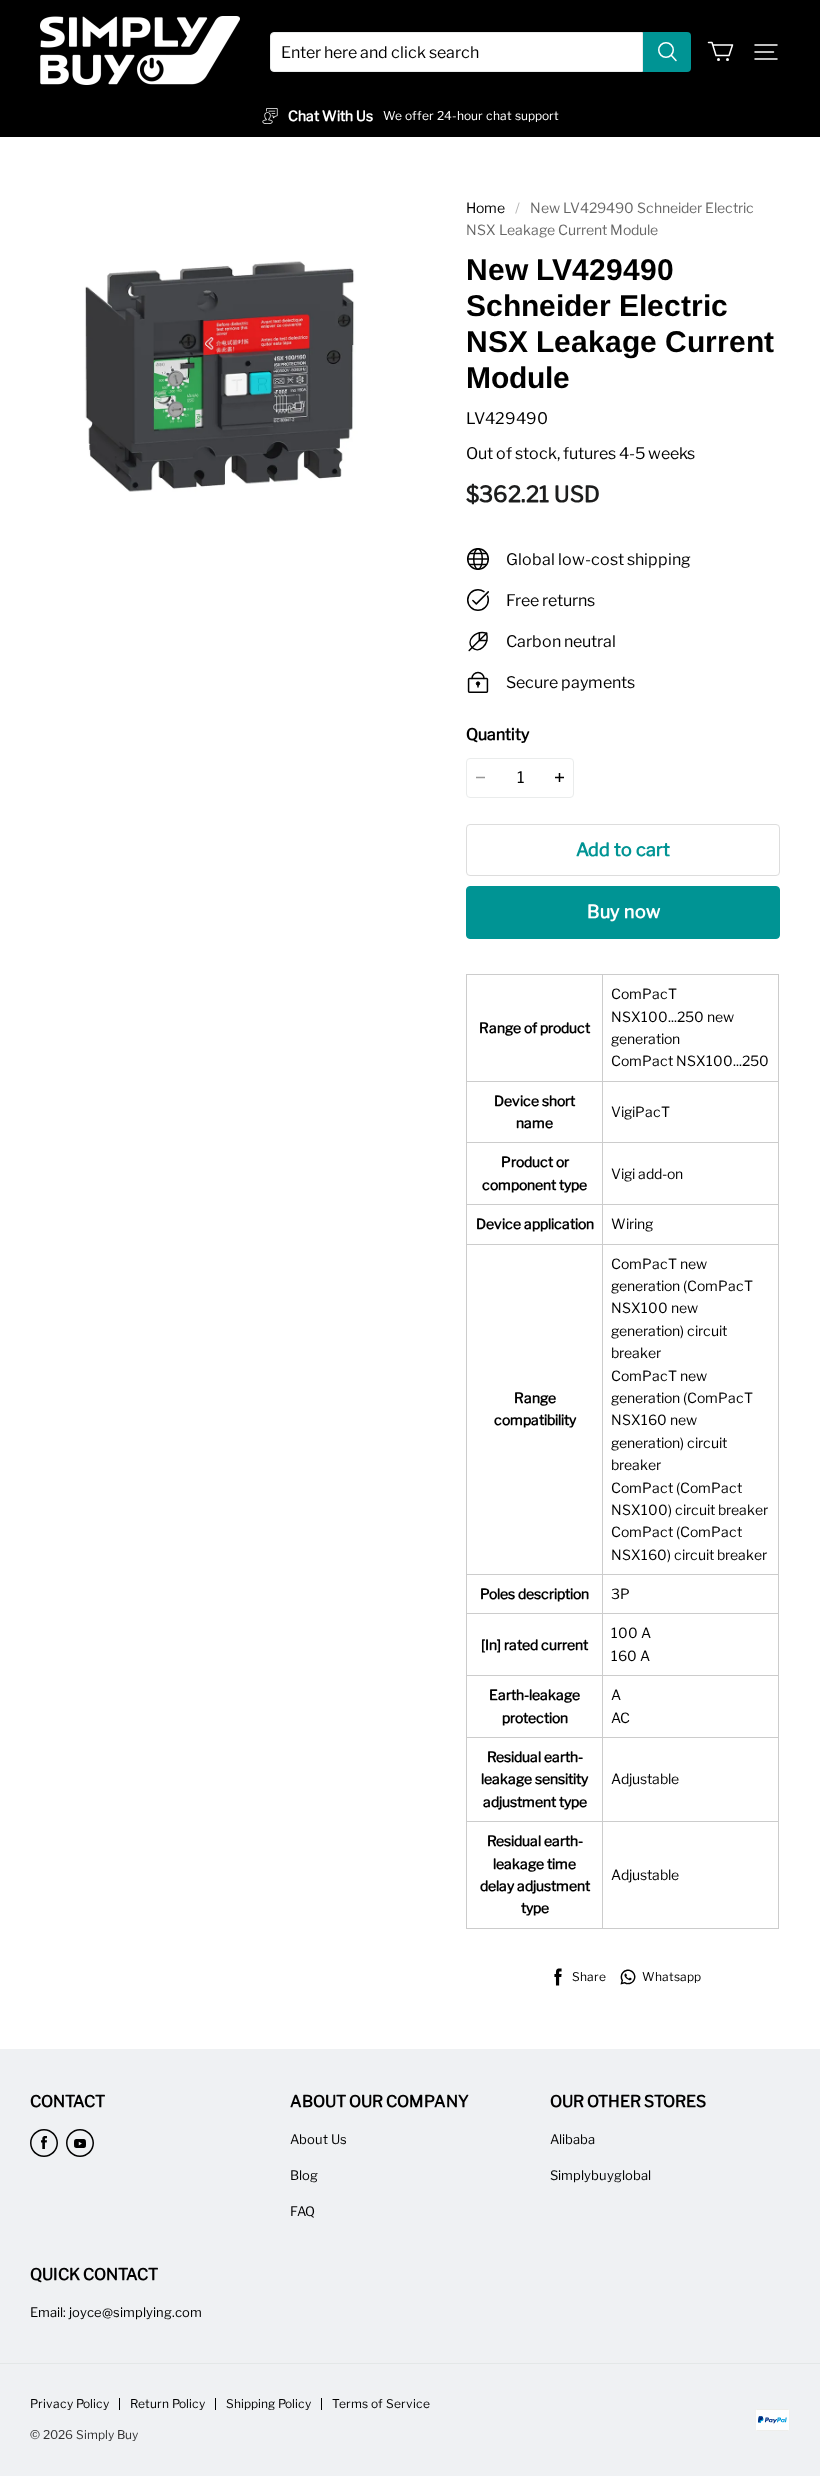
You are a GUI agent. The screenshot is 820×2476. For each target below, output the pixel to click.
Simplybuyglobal (600, 2175)
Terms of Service (381, 2403)
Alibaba (572, 2139)
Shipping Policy (268, 2403)
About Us (318, 2139)
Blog (304, 2175)
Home (485, 207)
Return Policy (167, 2403)
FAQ (302, 2211)
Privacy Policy (69, 2403)
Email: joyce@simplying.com (116, 2312)
